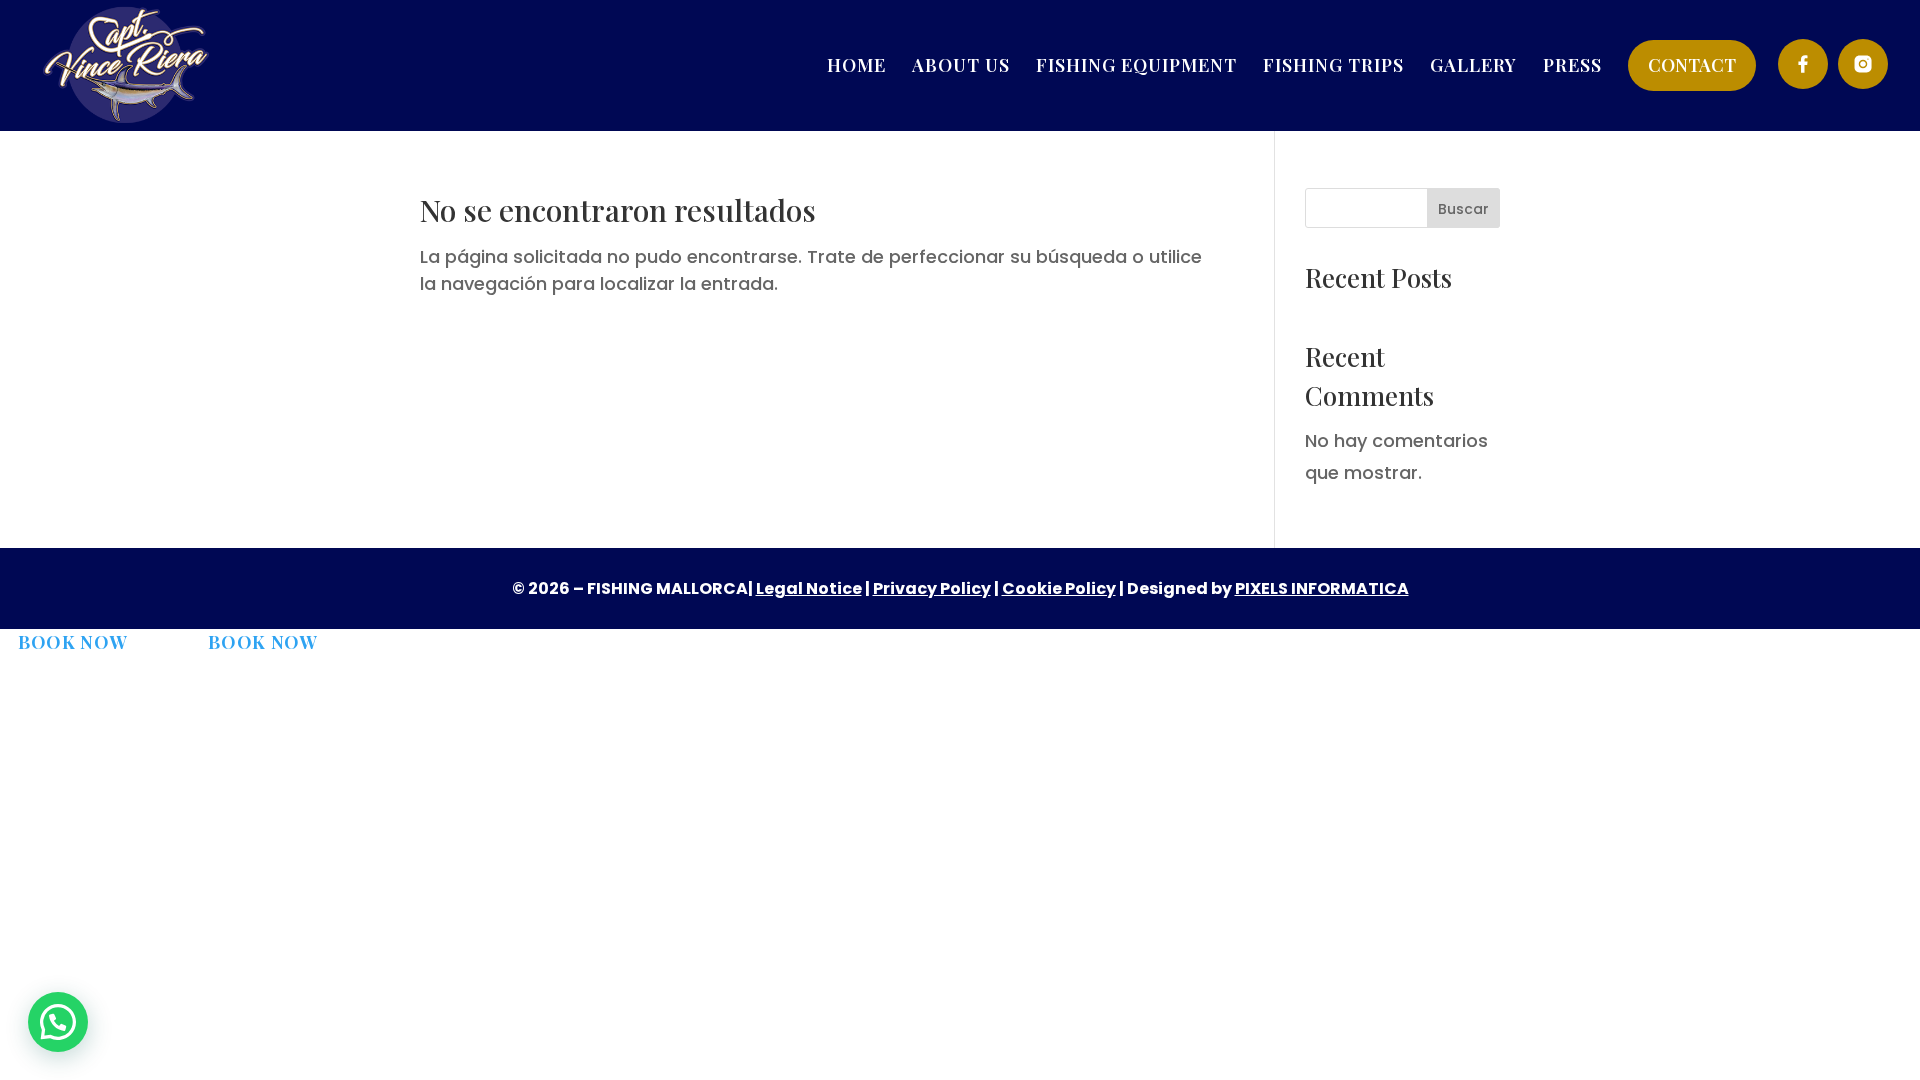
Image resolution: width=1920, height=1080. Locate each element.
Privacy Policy (932, 588)
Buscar (1463, 209)
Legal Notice (809, 588)
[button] (58, 1022)
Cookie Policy (1059, 588)
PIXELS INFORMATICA (1322, 588)
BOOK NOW (73, 642)
